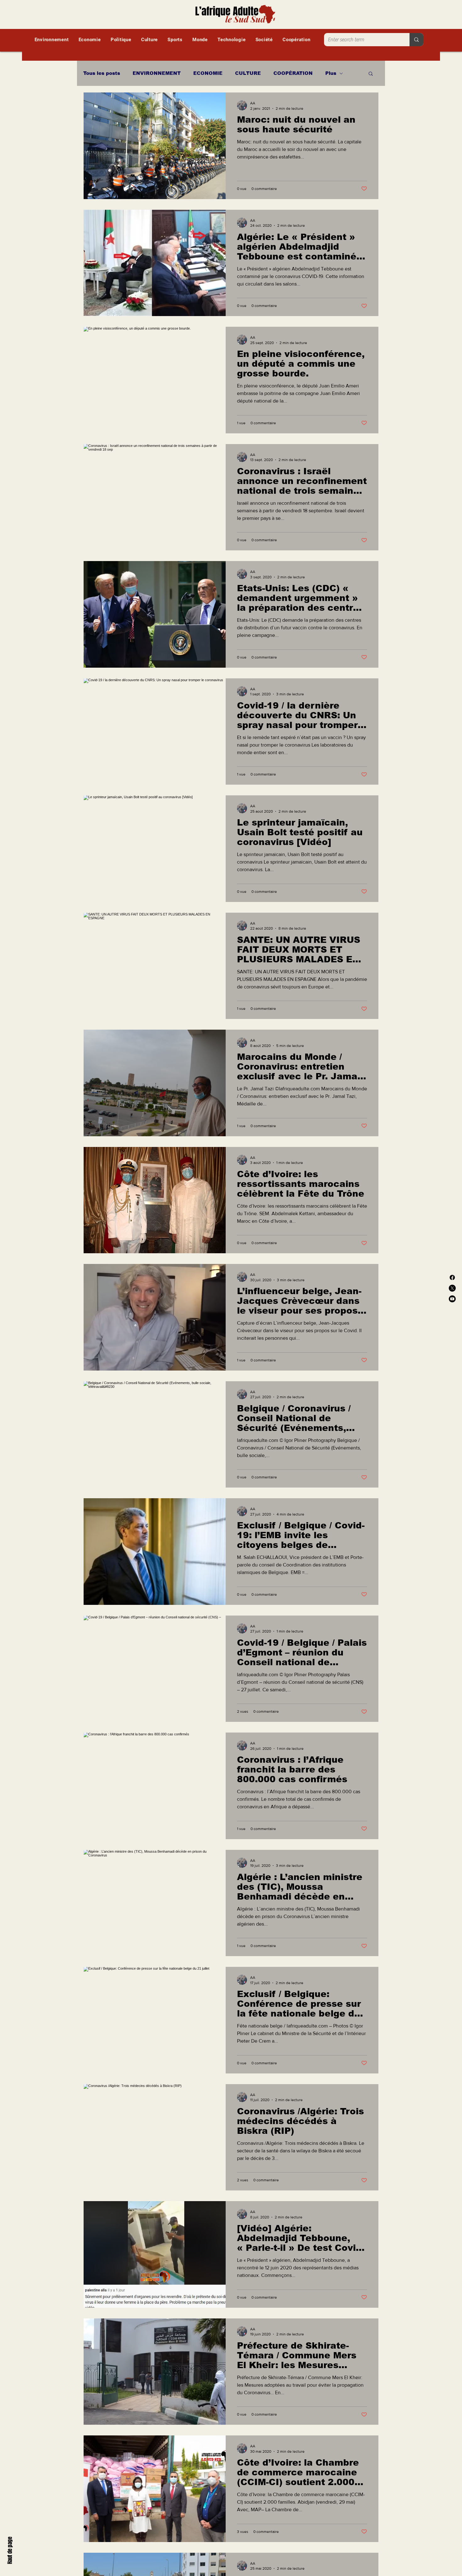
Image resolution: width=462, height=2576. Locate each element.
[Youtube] (452, 1299)
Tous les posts (102, 73)
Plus (331, 73)
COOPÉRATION (293, 73)
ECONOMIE (208, 73)
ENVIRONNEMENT (157, 73)
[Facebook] (452, 1277)
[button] (371, 74)
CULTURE (248, 73)
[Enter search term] (416, 40)
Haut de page (10, 2550)
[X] (452, 1288)
